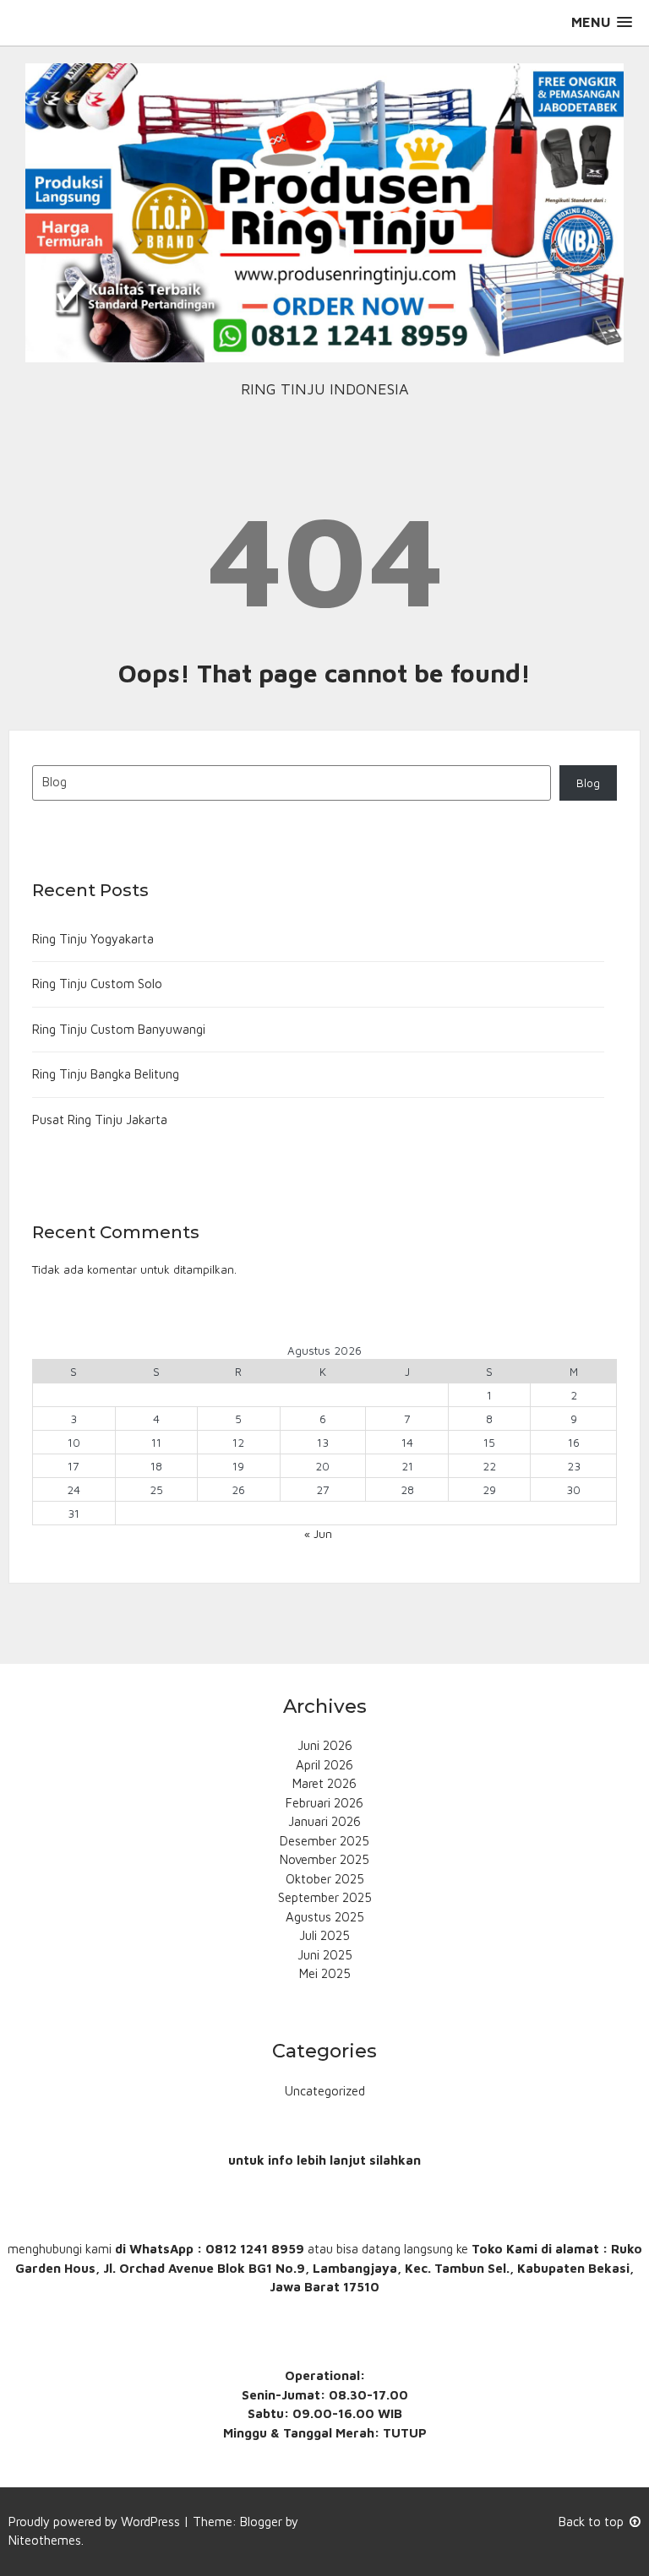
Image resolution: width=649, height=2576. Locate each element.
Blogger (261, 2522)
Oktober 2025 (325, 1879)
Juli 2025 (324, 1935)
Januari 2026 (324, 1821)
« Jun (318, 1534)
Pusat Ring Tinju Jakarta (100, 1120)
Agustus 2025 (325, 1917)
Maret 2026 (324, 1783)
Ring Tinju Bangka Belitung (106, 1074)
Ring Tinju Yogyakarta (93, 939)
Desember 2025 (324, 1841)
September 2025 (325, 1897)
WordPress (150, 2522)
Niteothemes (45, 2540)
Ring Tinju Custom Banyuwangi (119, 1029)
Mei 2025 (325, 1973)
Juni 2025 (325, 1955)
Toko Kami (504, 2249)
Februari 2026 (324, 1803)
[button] (602, 22)
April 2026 (324, 1765)
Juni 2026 (325, 1745)
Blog (588, 783)
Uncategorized (325, 2091)
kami (98, 2249)
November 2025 (324, 1859)
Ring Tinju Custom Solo (97, 984)
